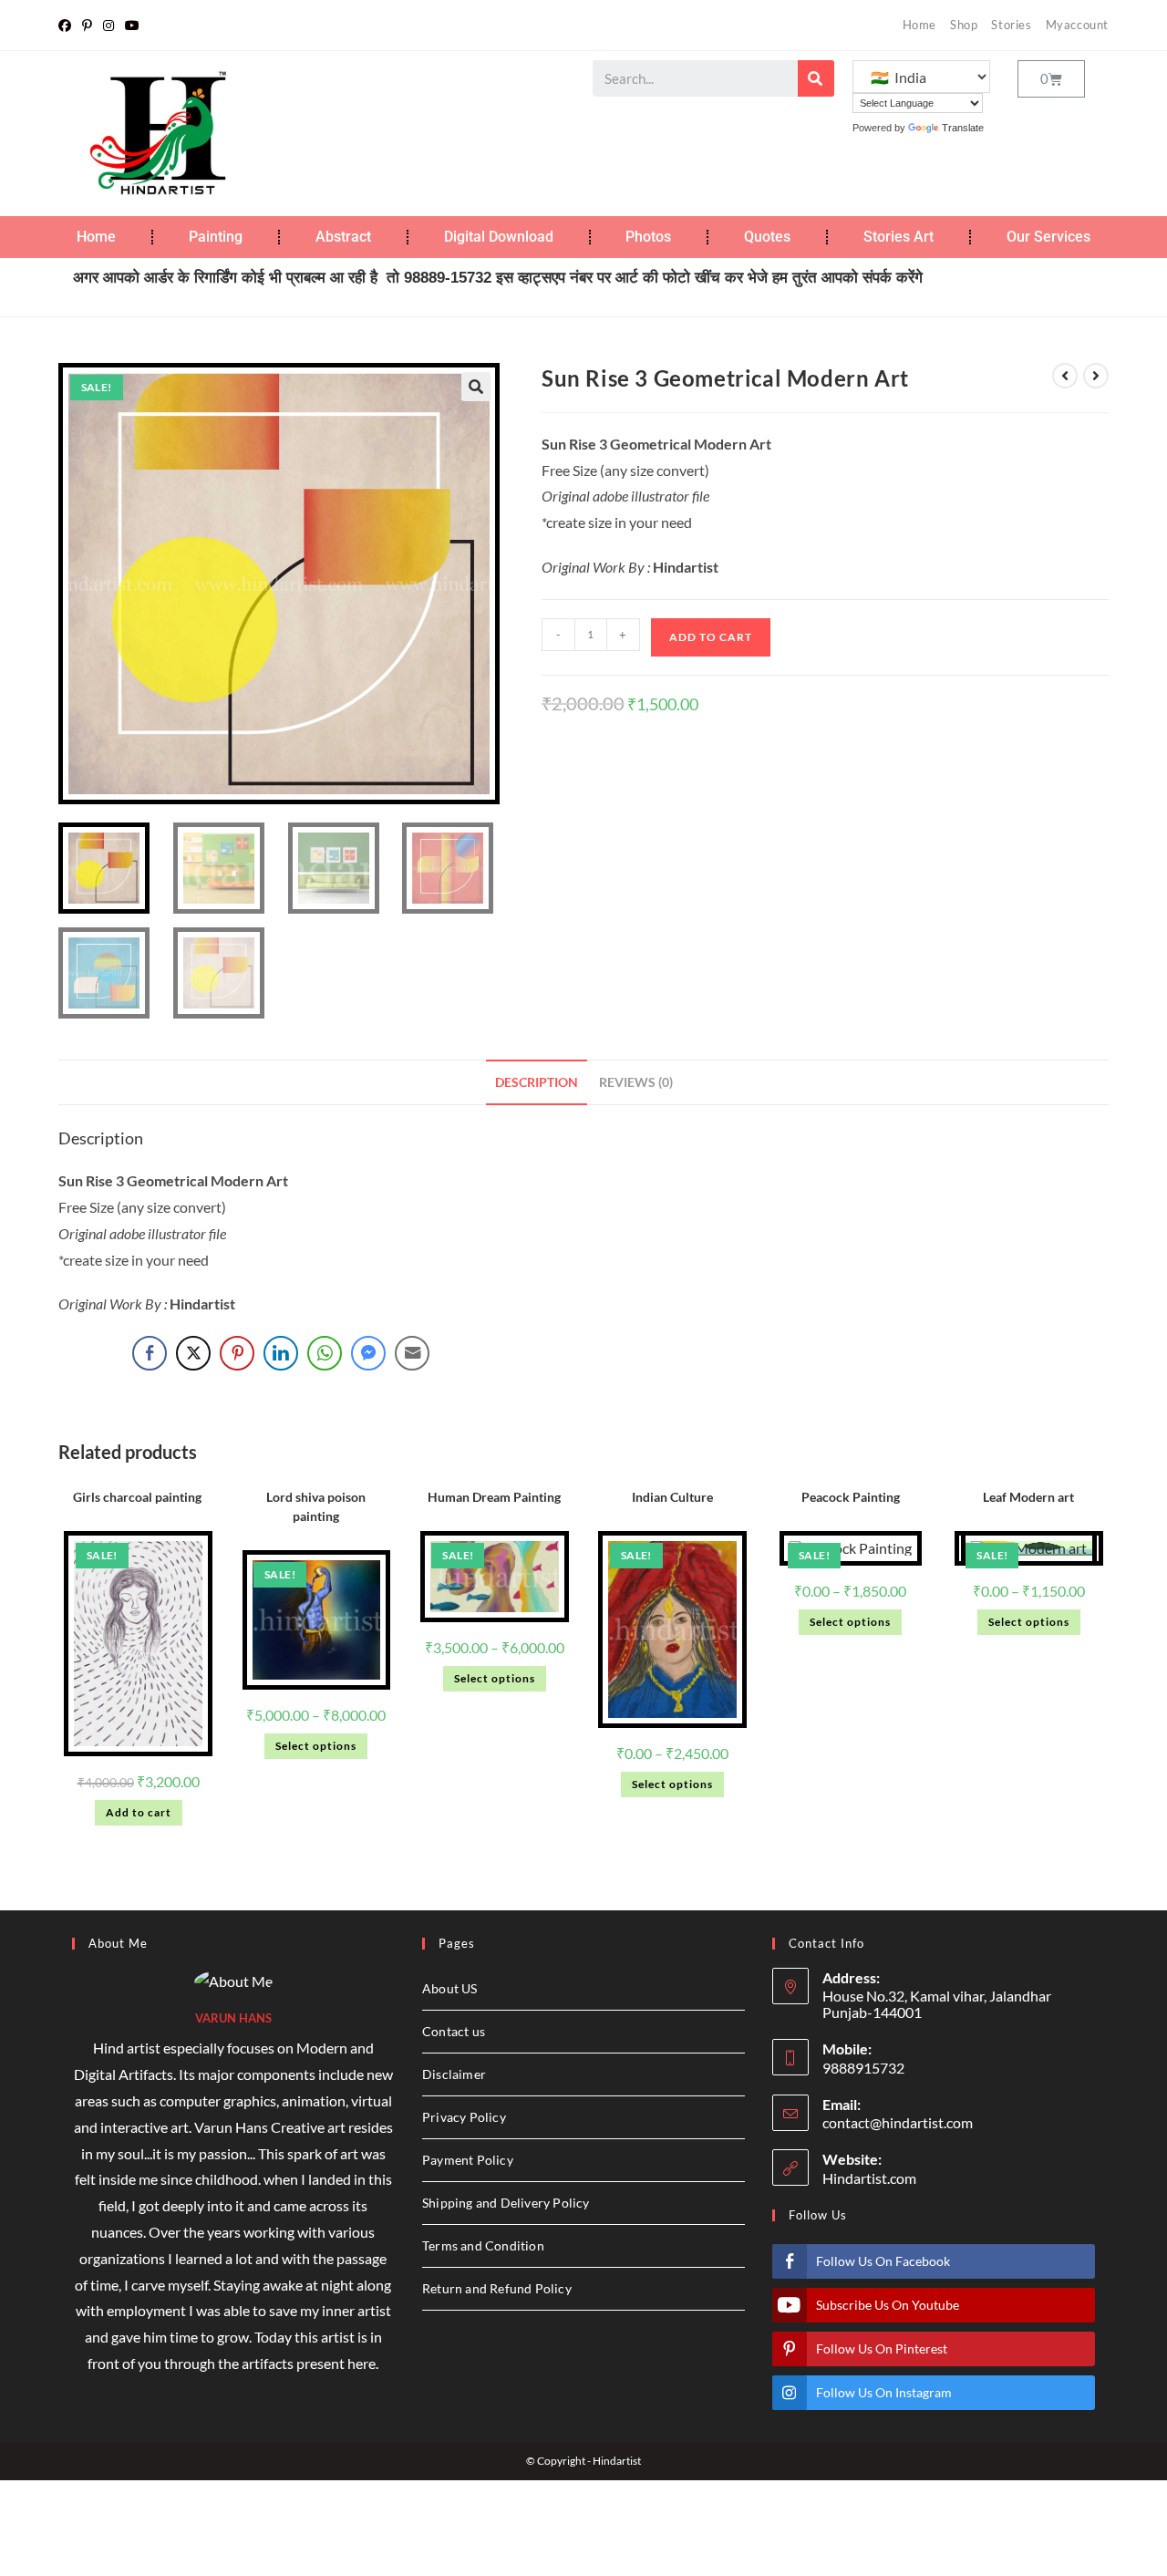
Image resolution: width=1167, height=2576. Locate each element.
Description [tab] (537, 1082)
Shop (964, 25)
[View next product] (1096, 376)
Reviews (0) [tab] (636, 1082)
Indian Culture (672, 1497)
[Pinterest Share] (237, 1353)
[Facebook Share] (150, 1353)
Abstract (343, 237)
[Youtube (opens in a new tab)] (132, 26)
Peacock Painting (851, 1497)
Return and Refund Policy (497, 2288)
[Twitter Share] (193, 1353)
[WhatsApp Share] (325, 1353)
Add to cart (711, 637)
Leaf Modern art (1028, 1497)
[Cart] (1051, 79)
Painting (216, 237)
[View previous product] (1065, 376)
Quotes (767, 237)
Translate (963, 128)
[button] (476, 387)
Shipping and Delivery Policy (506, 2203)
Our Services (1048, 237)
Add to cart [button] (139, 1812)
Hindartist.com (869, 2178)
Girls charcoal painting (139, 1497)
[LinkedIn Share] (281, 1353)
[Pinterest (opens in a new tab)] (87, 26)
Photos (648, 237)
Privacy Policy (464, 2117)
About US (450, 1988)
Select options (316, 1746)
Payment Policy (468, 2160)
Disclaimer (454, 2074)
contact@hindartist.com (898, 2122)
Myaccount (1077, 25)
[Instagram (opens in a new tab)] (108, 26)
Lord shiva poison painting (316, 1506)
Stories (1011, 25)
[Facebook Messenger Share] (368, 1353)
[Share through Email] (412, 1353)
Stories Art (898, 237)
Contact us (454, 2031)
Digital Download (499, 237)
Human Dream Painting (494, 1497)
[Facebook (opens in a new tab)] (67, 26)
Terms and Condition (483, 2245)
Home (919, 25)
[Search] (816, 78)
